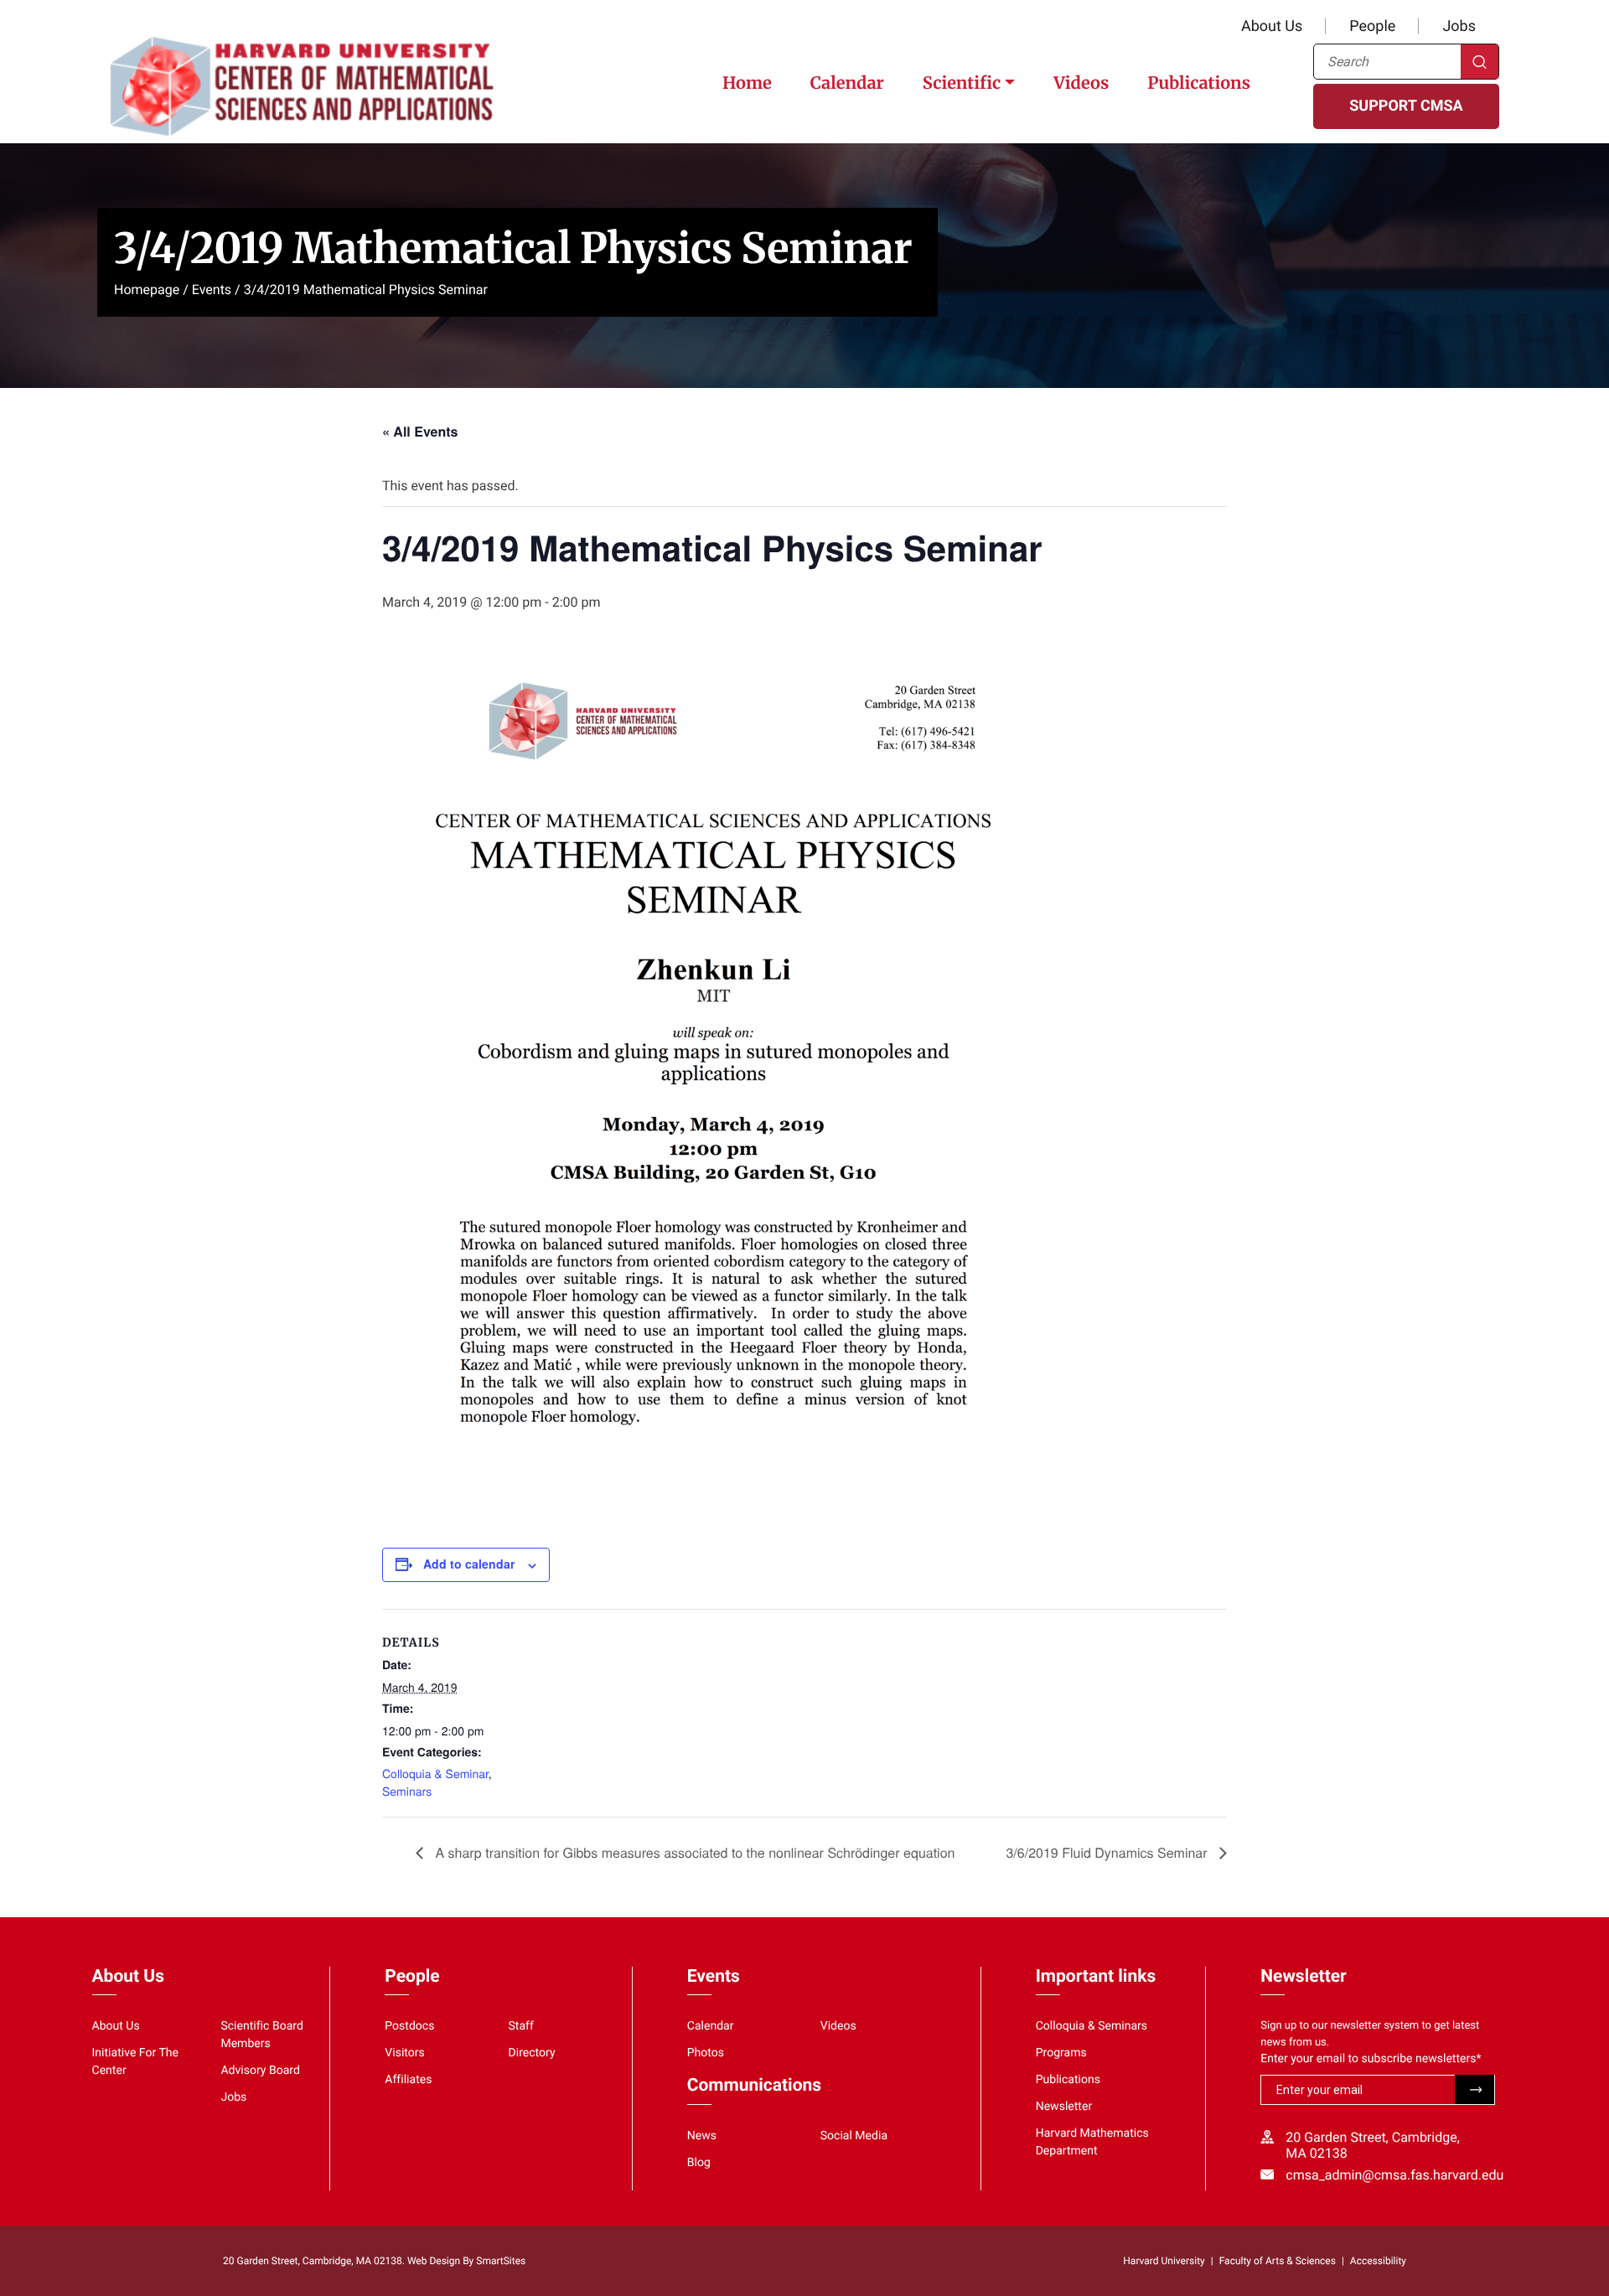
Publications (1199, 83)
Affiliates (408, 2080)
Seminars (407, 1791)
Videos (1081, 83)
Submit (1474, 2089)
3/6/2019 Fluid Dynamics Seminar (1108, 1852)
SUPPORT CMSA (1406, 106)
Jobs (1459, 26)
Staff (521, 2026)
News (702, 2136)
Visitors (405, 2053)
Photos (706, 2053)
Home (747, 83)
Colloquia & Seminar (435, 1773)
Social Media (854, 2136)
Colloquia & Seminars (1092, 2026)
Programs (1061, 2053)
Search (1480, 62)
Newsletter (1064, 2107)
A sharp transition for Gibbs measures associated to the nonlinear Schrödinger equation (693, 1852)
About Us (1272, 26)
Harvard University (1164, 2261)
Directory (532, 2053)
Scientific (962, 83)
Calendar (847, 83)
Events (212, 290)
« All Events (420, 431)
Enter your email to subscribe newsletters (1371, 2059)
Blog (699, 2163)
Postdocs (409, 2026)
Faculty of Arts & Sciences (1278, 2261)
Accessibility (1378, 2261)
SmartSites (501, 2261)
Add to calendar (469, 1564)
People (1372, 26)
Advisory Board (260, 2071)
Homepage (147, 290)
